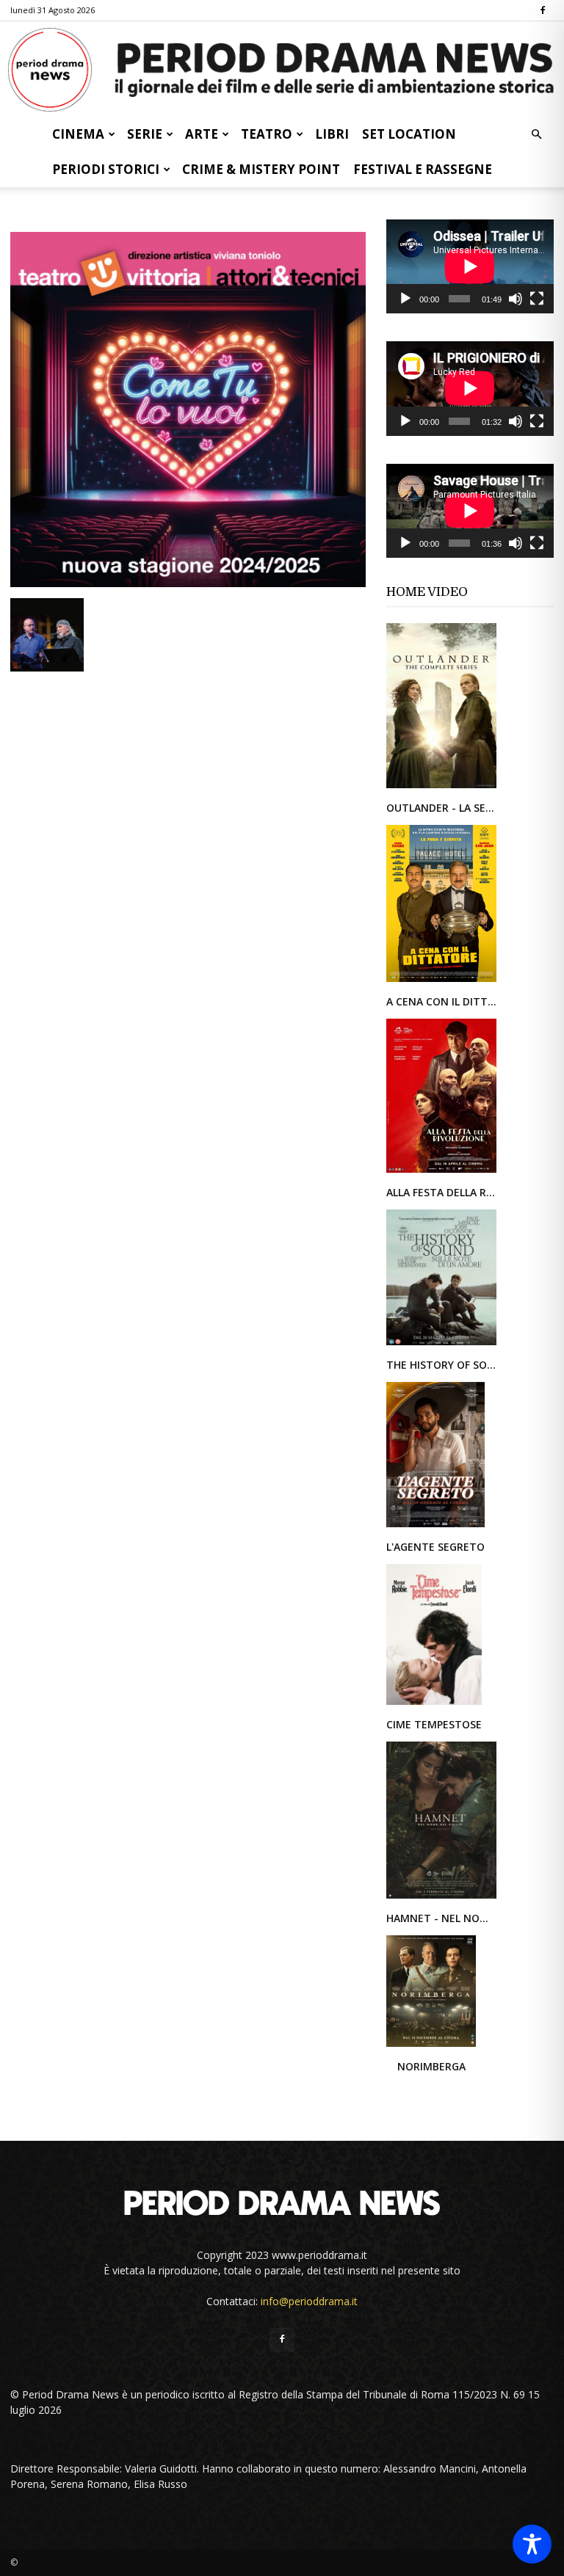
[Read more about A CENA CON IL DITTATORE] (441, 981)
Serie (145, 134)
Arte (202, 134)
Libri (332, 134)
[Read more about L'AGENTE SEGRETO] (435, 1526)
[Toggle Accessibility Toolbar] (532, 2544)
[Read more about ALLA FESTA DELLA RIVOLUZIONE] (441, 1172)
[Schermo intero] (537, 299)
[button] (536, 135)
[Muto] (516, 299)
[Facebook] (543, 10)
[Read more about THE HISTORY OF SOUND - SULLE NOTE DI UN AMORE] (441, 1344)
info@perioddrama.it (309, 2301)
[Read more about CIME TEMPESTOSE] (434, 1704)
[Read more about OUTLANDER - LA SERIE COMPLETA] (441, 787)
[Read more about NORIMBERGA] (431, 2046)
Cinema (78, 134)
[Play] (405, 299)
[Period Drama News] (282, 70)
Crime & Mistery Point (261, 169)
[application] (470, 266)
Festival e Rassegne (423, 169)
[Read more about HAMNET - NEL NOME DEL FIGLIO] (441, 1898)
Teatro (267, 134)
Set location (409, 134)
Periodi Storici (106, 169)
